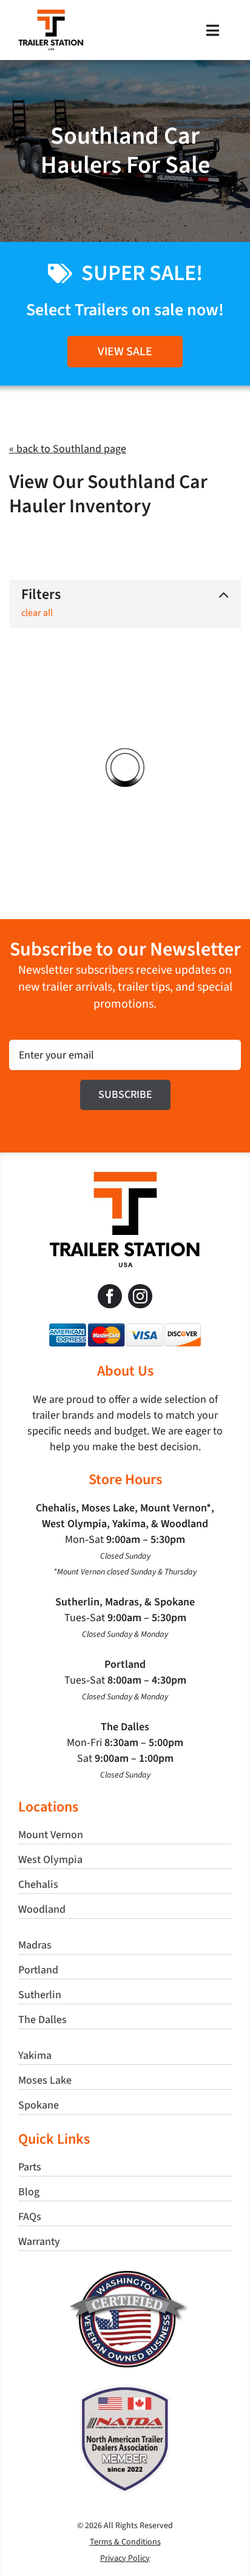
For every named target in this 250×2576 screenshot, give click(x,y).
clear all (37, 613)
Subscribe (125, 1095)
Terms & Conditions (125, 2542)
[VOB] (125, 2275)
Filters (41, 595)
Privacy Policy (125, 2558)
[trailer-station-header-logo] (51, 15)
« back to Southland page (68, 449)
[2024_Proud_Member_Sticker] (125, 2390)
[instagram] (140, 1296)
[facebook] (110, 1296)
